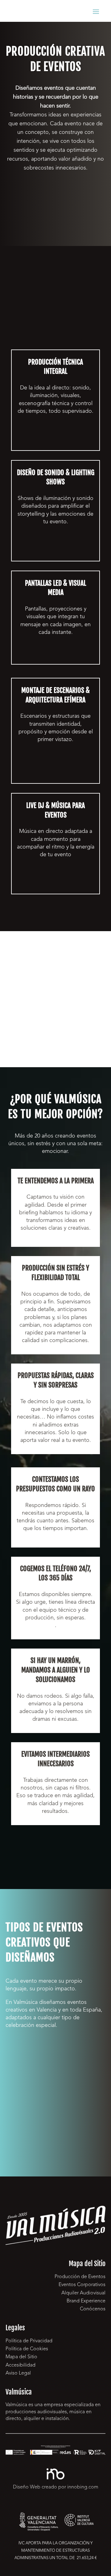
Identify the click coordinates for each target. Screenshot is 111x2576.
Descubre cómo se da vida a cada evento (55, 437)
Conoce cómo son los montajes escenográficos (55, 769)
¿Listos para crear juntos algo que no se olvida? (55, 1848)
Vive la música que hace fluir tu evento (56, 880)
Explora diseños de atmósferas (55, 547)
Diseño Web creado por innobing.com (56, 2487)
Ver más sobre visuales (56, 654)
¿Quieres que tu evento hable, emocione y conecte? (56, 201)
